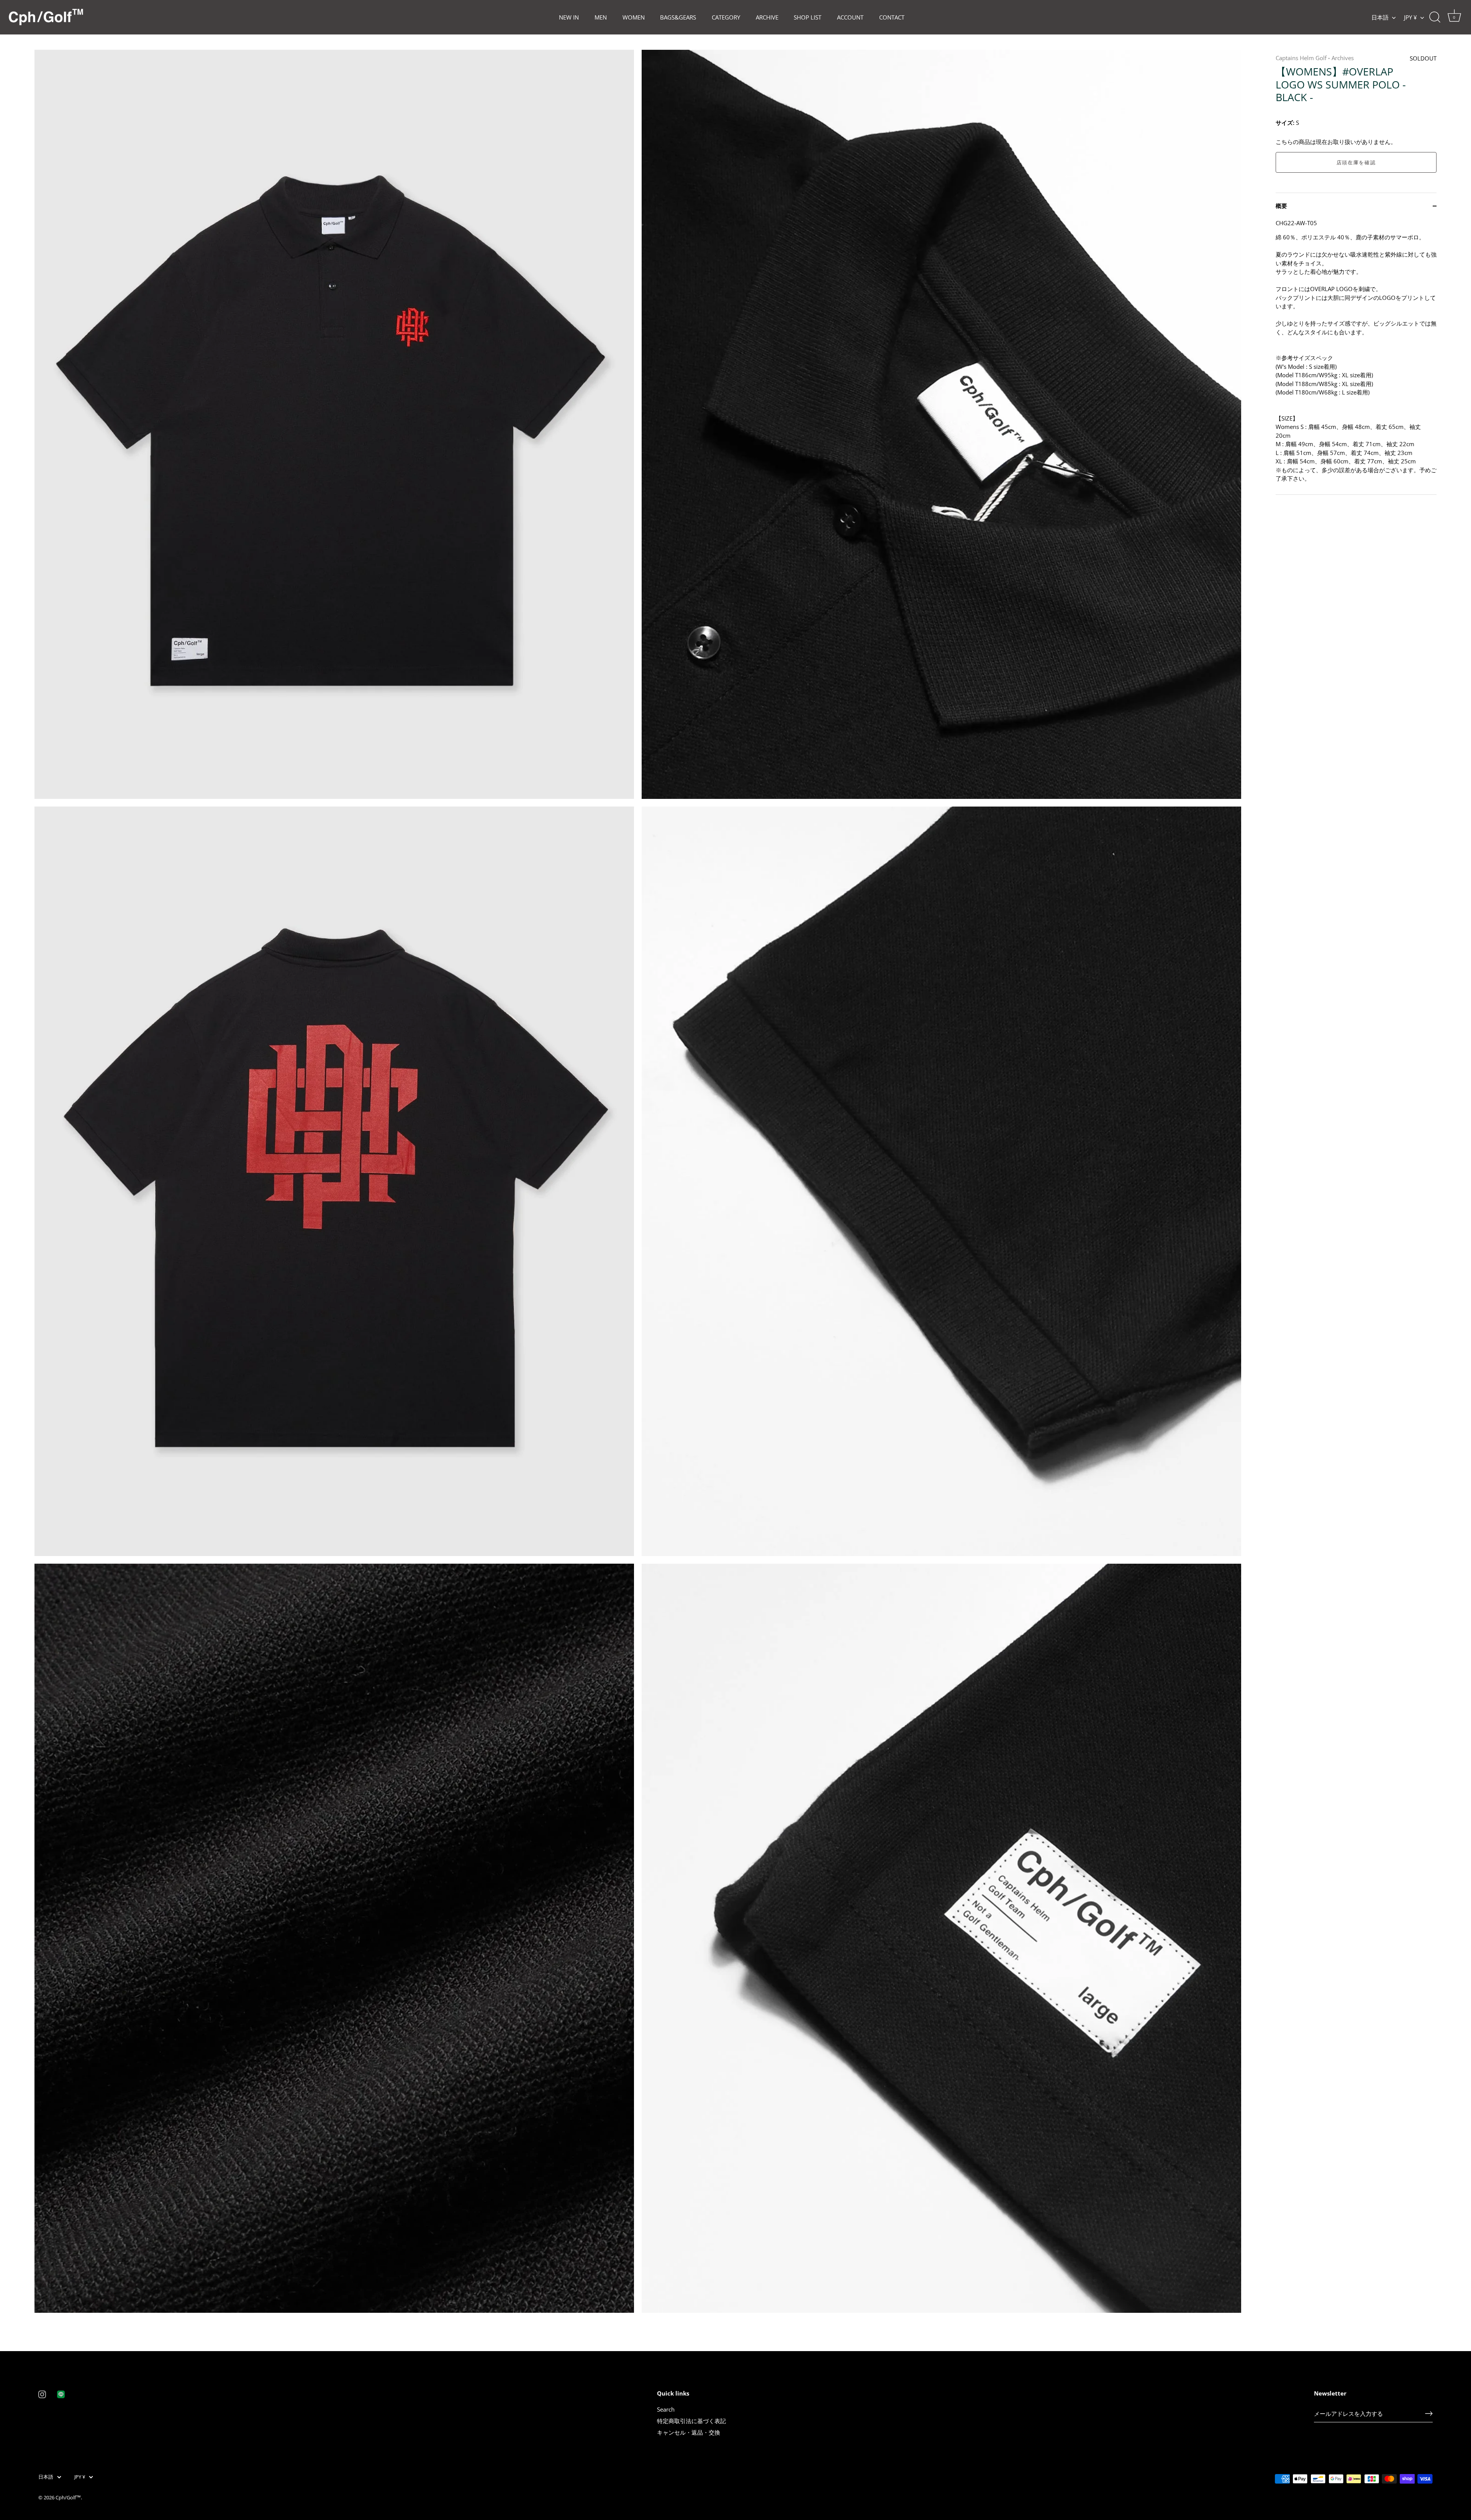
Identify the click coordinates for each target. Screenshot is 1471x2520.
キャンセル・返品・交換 (689, 2432)
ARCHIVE (767, 17)
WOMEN (634, 17)
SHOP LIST (808, 17)
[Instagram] (42, 2394)
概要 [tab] (1281, 206)
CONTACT (892, 17)
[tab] (1356, 357)
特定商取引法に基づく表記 (691, 2421)
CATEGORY (726, 17)
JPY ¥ (1410, 17)
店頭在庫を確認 (1356, 162)
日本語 (1380, 17)
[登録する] (1429, 2414)
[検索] (1435, 17)
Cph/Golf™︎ (68, 2497)
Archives (1343, 58)
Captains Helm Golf (1301, 58)
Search (666, 2409)
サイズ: (1285, 123)
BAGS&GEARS (678, 17)
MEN (601, 17)
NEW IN (569, 17)
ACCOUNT (850, 17)
